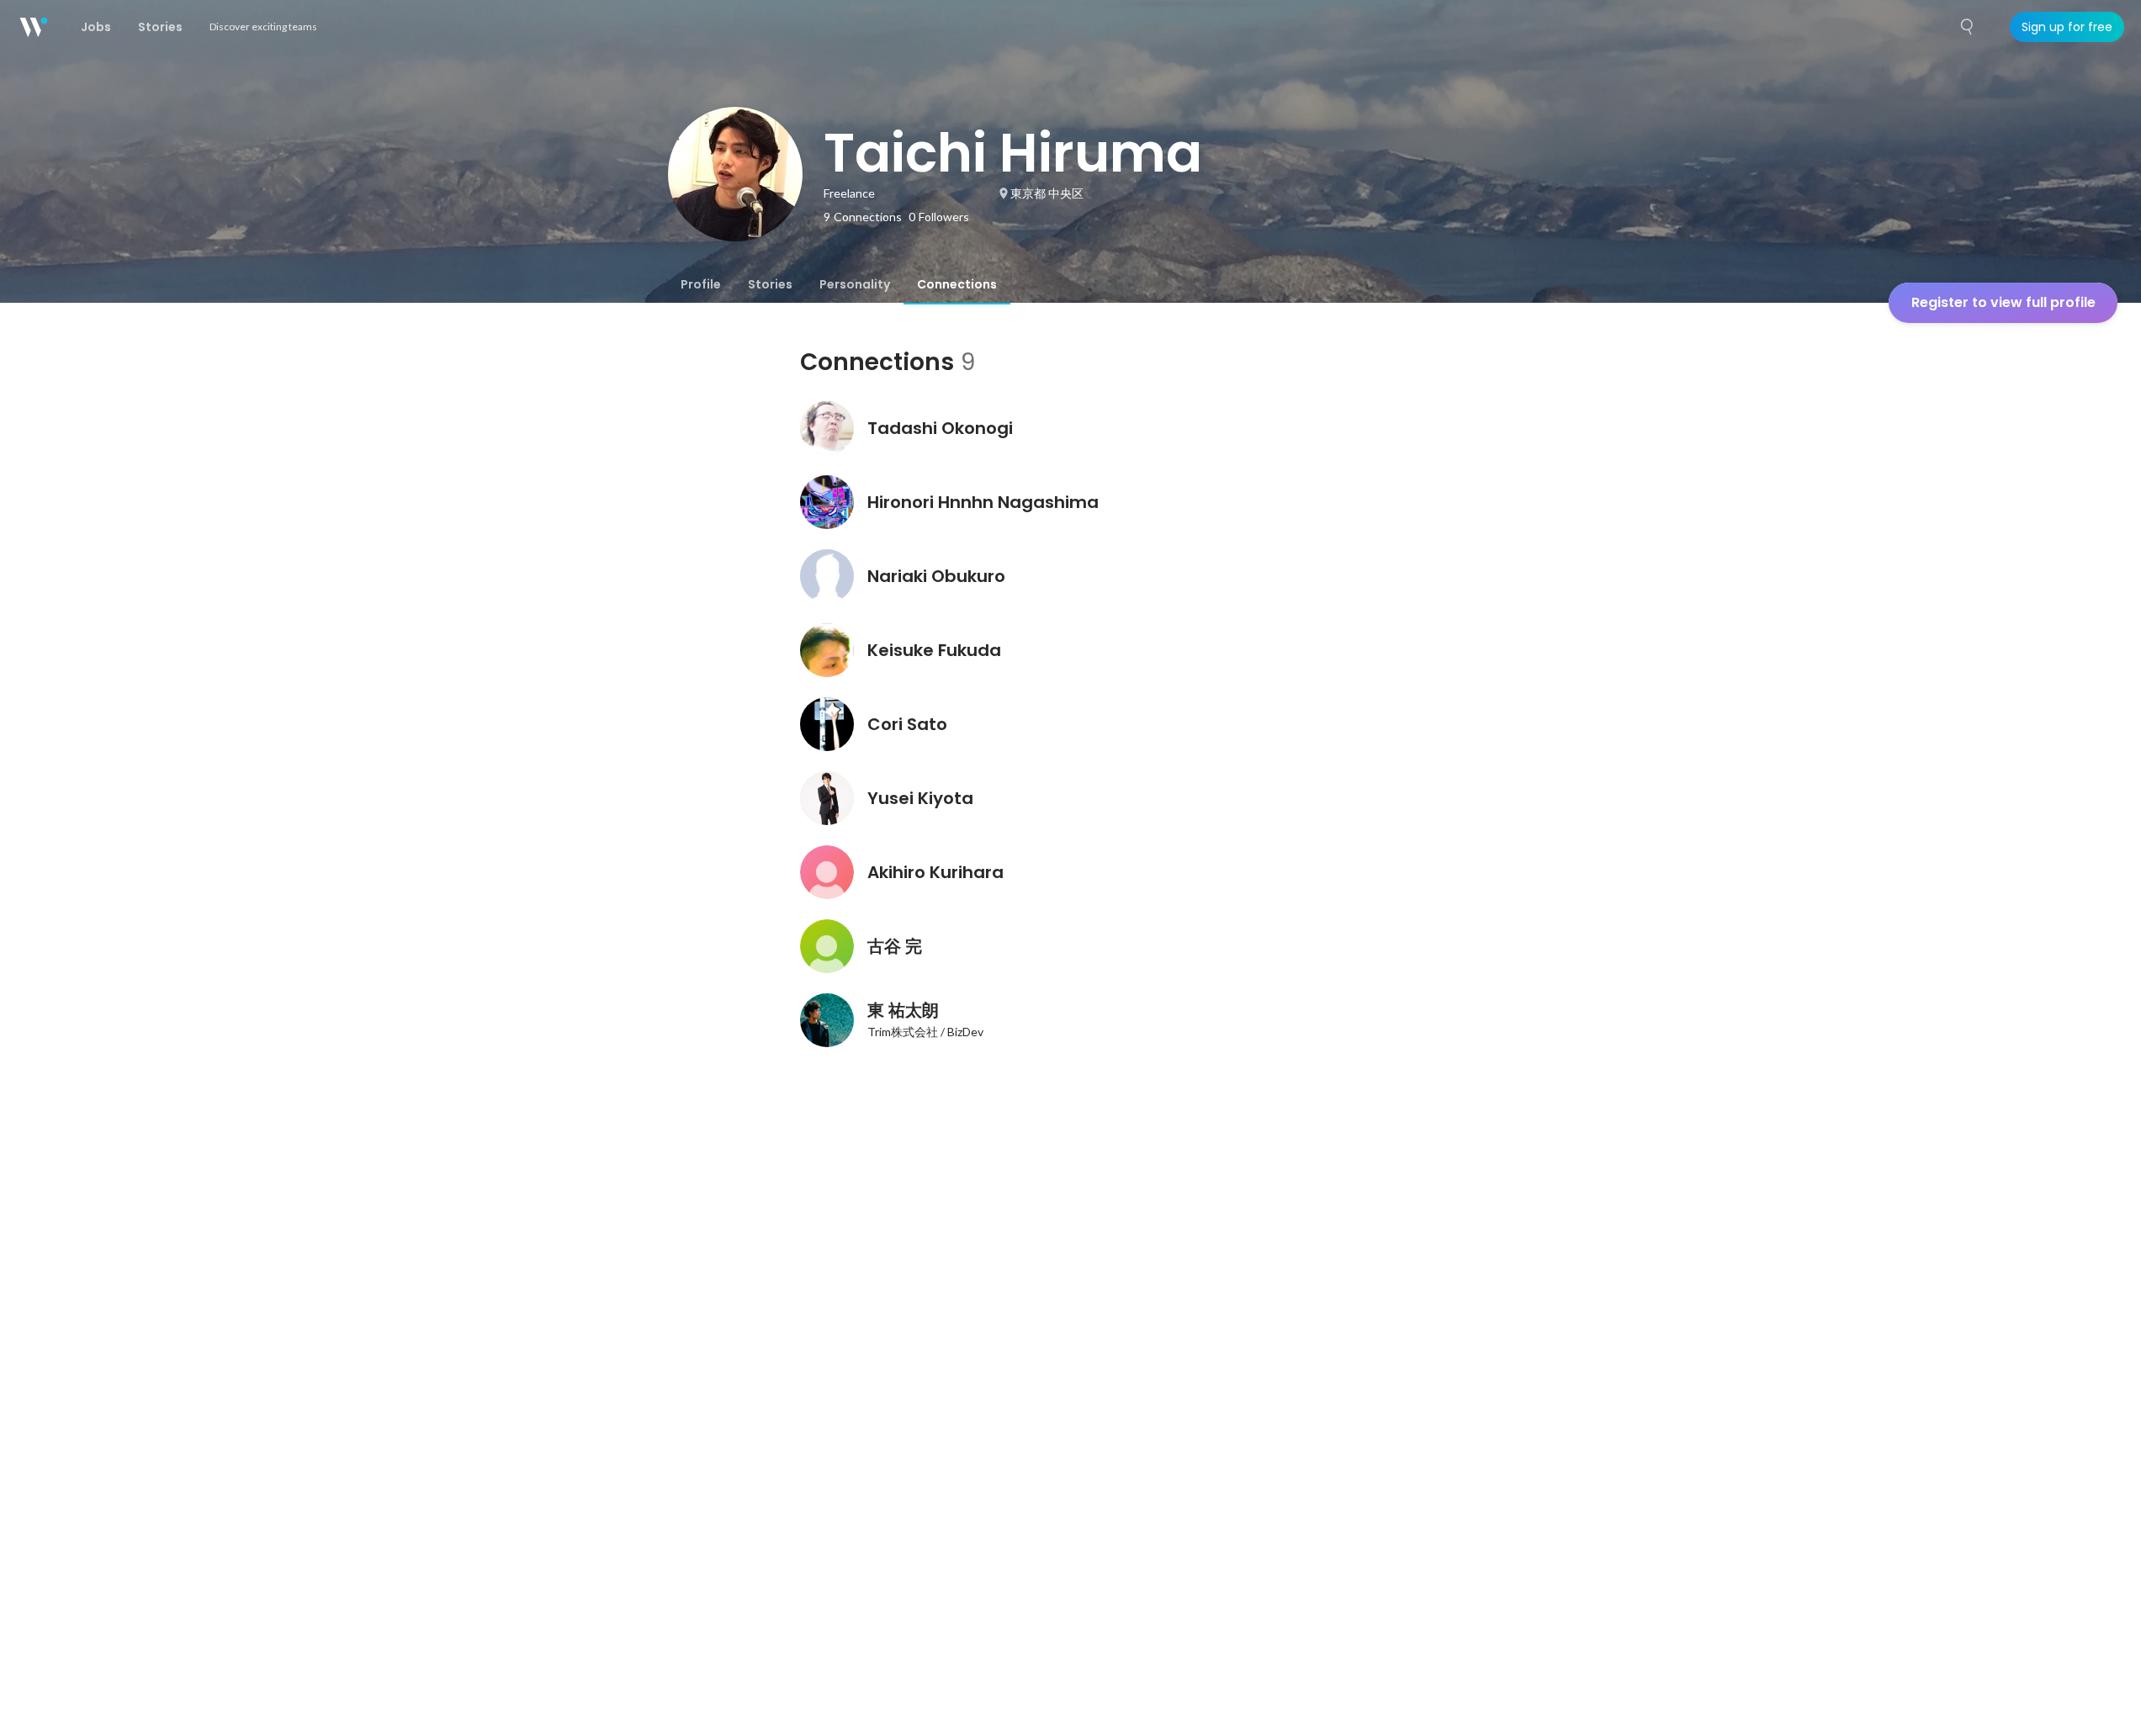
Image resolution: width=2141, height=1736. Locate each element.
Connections (957, 284)
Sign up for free (2067, 27)
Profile (701, 284)
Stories (770, 284)
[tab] (701, 284)
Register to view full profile (2003, 302)
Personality (855, 284)
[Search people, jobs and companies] (1968, 27)
